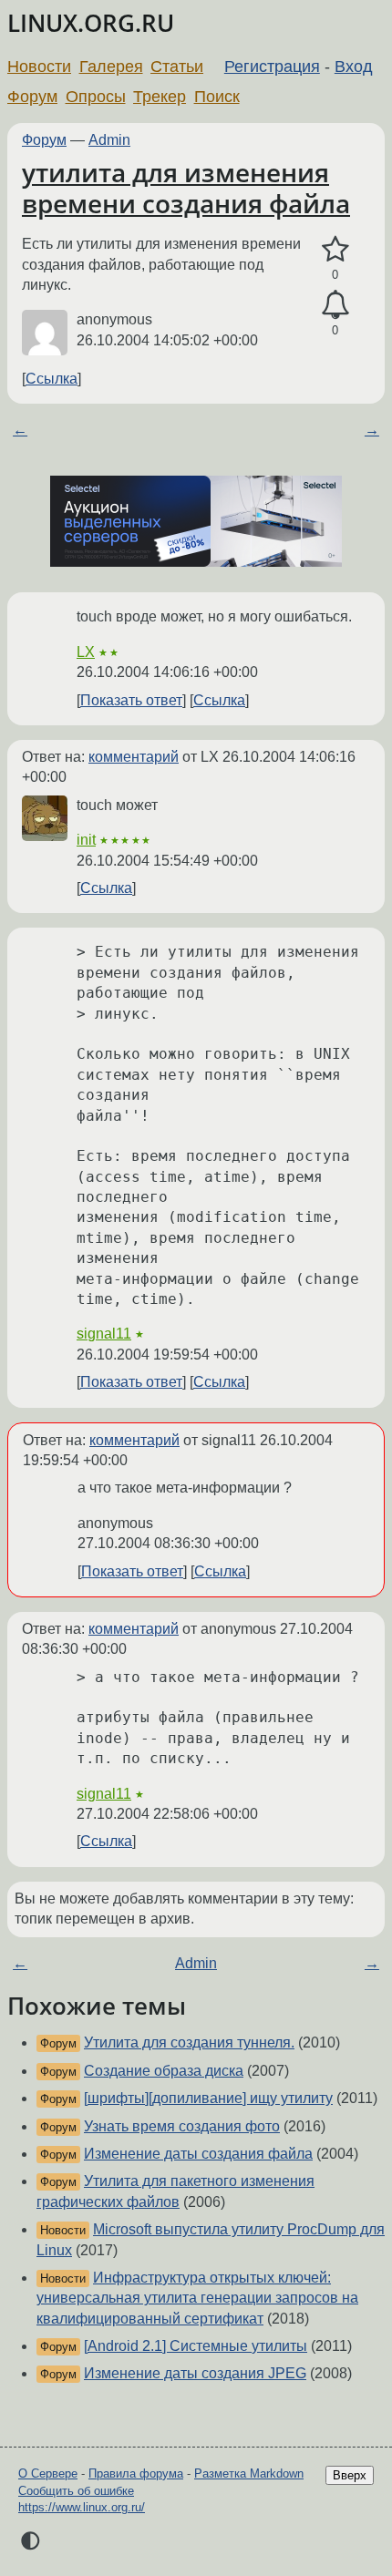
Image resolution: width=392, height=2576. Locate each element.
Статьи (177, 67)
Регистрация (272, 67)
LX (86, 652)
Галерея (111, 67)
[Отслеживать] (335, 305)
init (86, 840)
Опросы (96, 97)
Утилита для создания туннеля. (189, 2042)
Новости (39, 67)
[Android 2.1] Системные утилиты (196, 2346)
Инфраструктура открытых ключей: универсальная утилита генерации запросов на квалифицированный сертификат (197, 2298)
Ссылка (52, 379)
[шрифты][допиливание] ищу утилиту (208, 2098)
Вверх (350, 2475)
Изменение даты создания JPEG (195, 2373)
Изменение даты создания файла (198, 2154)
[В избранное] (335, 250)
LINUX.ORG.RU (91, 23)
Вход (354, 67)
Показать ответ (131, 700)
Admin (109, 140)
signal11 (104, 1334)
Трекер (160, 97)
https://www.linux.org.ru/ (82, 2507)
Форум (32, 97)
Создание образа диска (164, 2071)
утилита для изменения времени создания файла (186, 188)
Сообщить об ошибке (76, 2491)
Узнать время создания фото (182, 2126)
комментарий (134, 757)
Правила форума (136, 2473)
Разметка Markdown (249, 2473)
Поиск (217, 97)
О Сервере (48, 2473)
